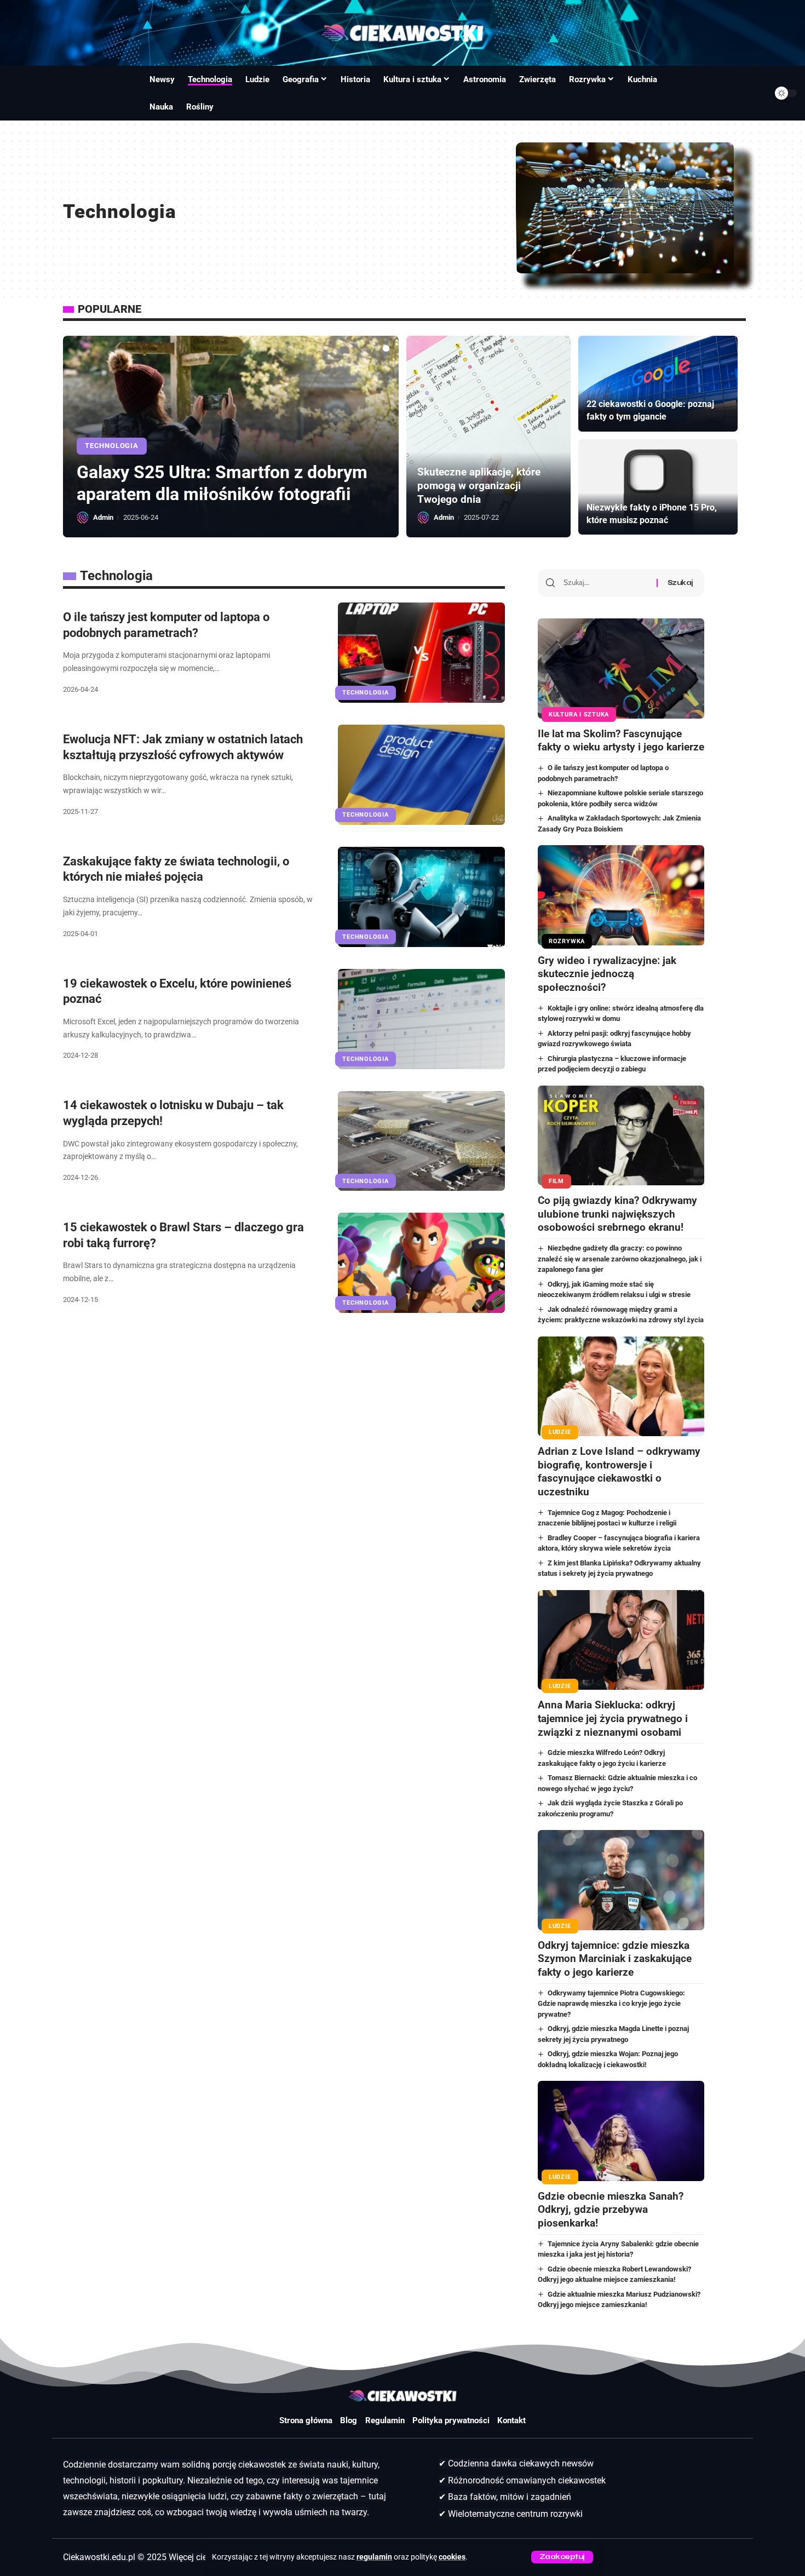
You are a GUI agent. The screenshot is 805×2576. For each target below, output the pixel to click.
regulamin (374, 2557)
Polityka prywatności (451, 2420)
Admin (103, 517)
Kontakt (511, 2420)
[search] (21, 93)
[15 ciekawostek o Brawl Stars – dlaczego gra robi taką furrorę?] (421, 1263)
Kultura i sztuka (579, 715)
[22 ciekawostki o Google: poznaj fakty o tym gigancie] (658, 384)
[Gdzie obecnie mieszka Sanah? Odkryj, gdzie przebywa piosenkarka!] (621, 2131)
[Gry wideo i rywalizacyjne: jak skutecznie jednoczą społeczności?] (621, 895)
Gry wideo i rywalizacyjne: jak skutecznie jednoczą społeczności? (607, 974)
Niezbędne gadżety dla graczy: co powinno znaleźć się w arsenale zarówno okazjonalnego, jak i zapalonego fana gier (620, 1259)
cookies (452, 2557)
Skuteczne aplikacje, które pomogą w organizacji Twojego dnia (479, 485)
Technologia (111, 424)
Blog (349, 2420)
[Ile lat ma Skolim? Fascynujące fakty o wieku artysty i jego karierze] (621, 668)
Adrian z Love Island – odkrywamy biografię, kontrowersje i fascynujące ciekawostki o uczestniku (619, 1471)
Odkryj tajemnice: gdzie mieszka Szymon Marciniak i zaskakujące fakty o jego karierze (615, 1959)
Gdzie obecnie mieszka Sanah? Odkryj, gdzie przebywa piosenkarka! (611, 2210)
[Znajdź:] (606, 583)
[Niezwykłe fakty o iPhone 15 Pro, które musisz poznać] (658, 487)
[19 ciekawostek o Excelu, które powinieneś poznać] (421, 1019)
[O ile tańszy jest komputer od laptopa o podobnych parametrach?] (421, 653)
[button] (377, 348)
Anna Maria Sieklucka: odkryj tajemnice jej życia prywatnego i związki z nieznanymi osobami (613, 1718)
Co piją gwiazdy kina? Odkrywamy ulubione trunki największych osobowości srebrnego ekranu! (617, 1214)
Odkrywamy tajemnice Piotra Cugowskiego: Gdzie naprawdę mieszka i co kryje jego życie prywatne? (612, 2004)
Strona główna (306, 2420)
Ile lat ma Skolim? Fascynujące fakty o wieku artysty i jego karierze (621, 741)
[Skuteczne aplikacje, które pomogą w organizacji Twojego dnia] (488, 437)
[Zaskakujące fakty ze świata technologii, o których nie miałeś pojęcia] (421, 897)
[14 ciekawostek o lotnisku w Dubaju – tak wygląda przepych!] (421, 1141)
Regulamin (385, 2420)
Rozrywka (567, 941)
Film (556, 1181)
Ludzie (560, 1432)
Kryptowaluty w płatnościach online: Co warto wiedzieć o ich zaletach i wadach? (219, 472)
